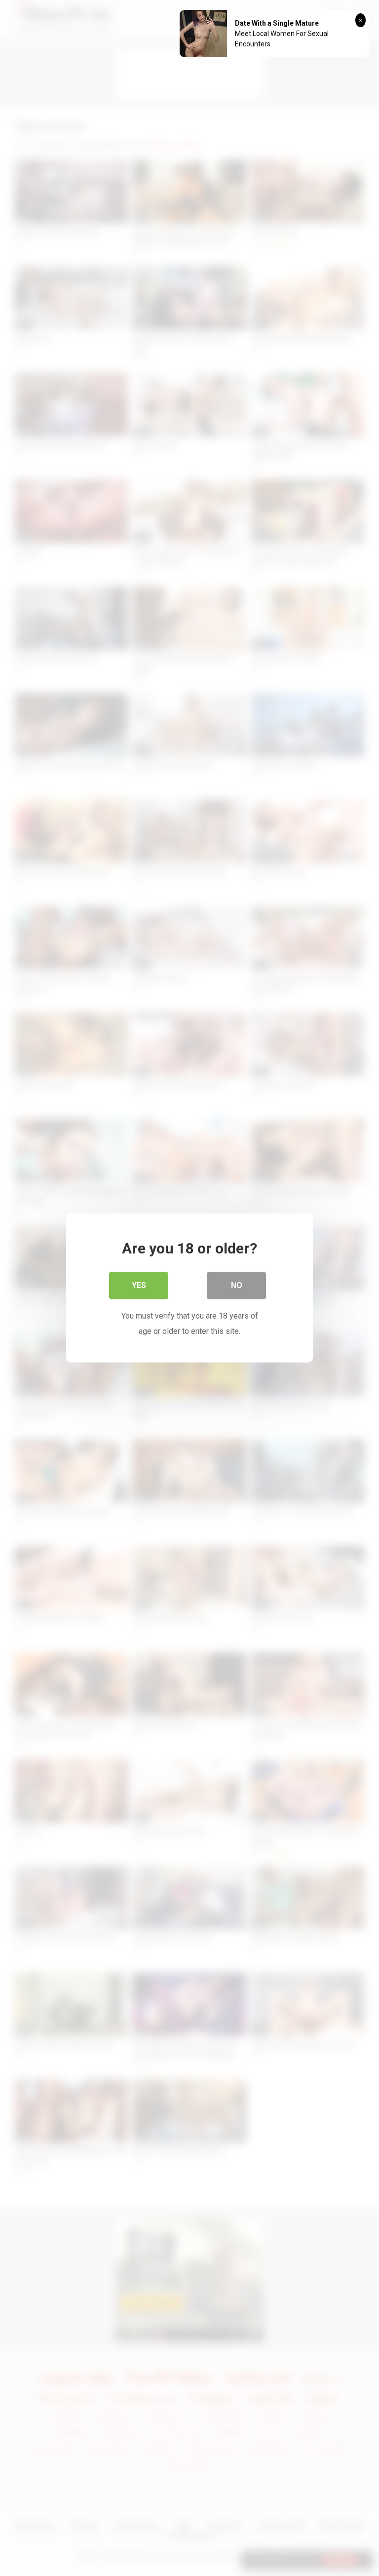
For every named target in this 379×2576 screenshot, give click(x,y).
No (237, 1285)
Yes (139, 1285)
